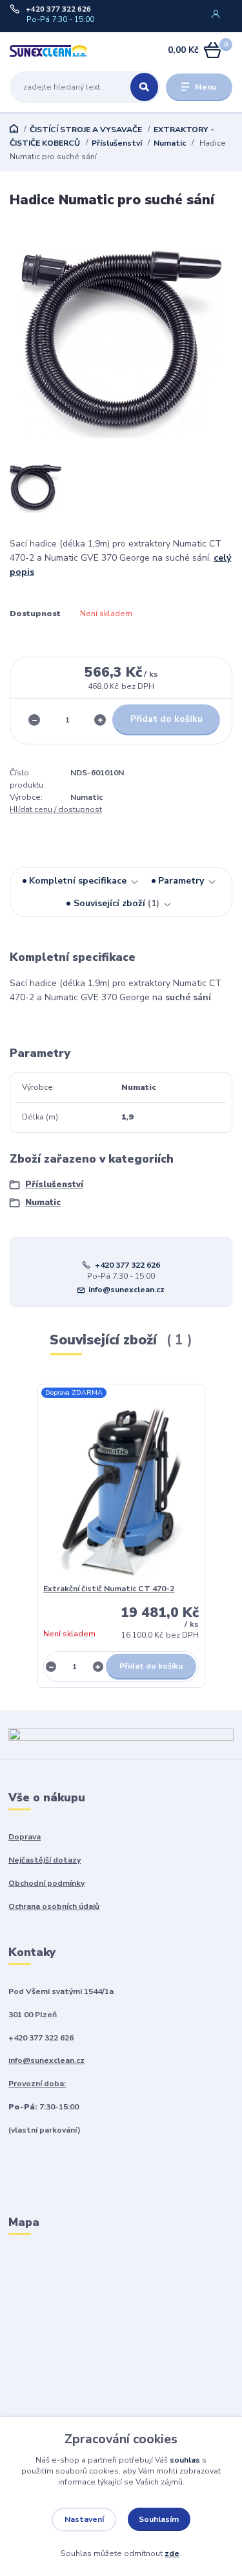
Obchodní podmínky (46, 1883)
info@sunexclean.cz (126, 1290)
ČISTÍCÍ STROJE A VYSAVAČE (86, 130)
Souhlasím (159, 2519)
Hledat (144, 87)
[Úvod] (49, 51)
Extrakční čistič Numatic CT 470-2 (109, 1589)
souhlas (185, 2460)
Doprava (25, 1837)
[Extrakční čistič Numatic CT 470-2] (121, 1487)
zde (172, 2553)
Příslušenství (117, 143)
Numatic (170, 143)
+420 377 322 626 (58, 10)
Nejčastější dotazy (45, 1860)
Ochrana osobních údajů (54, 1906)
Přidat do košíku (166, 719)
